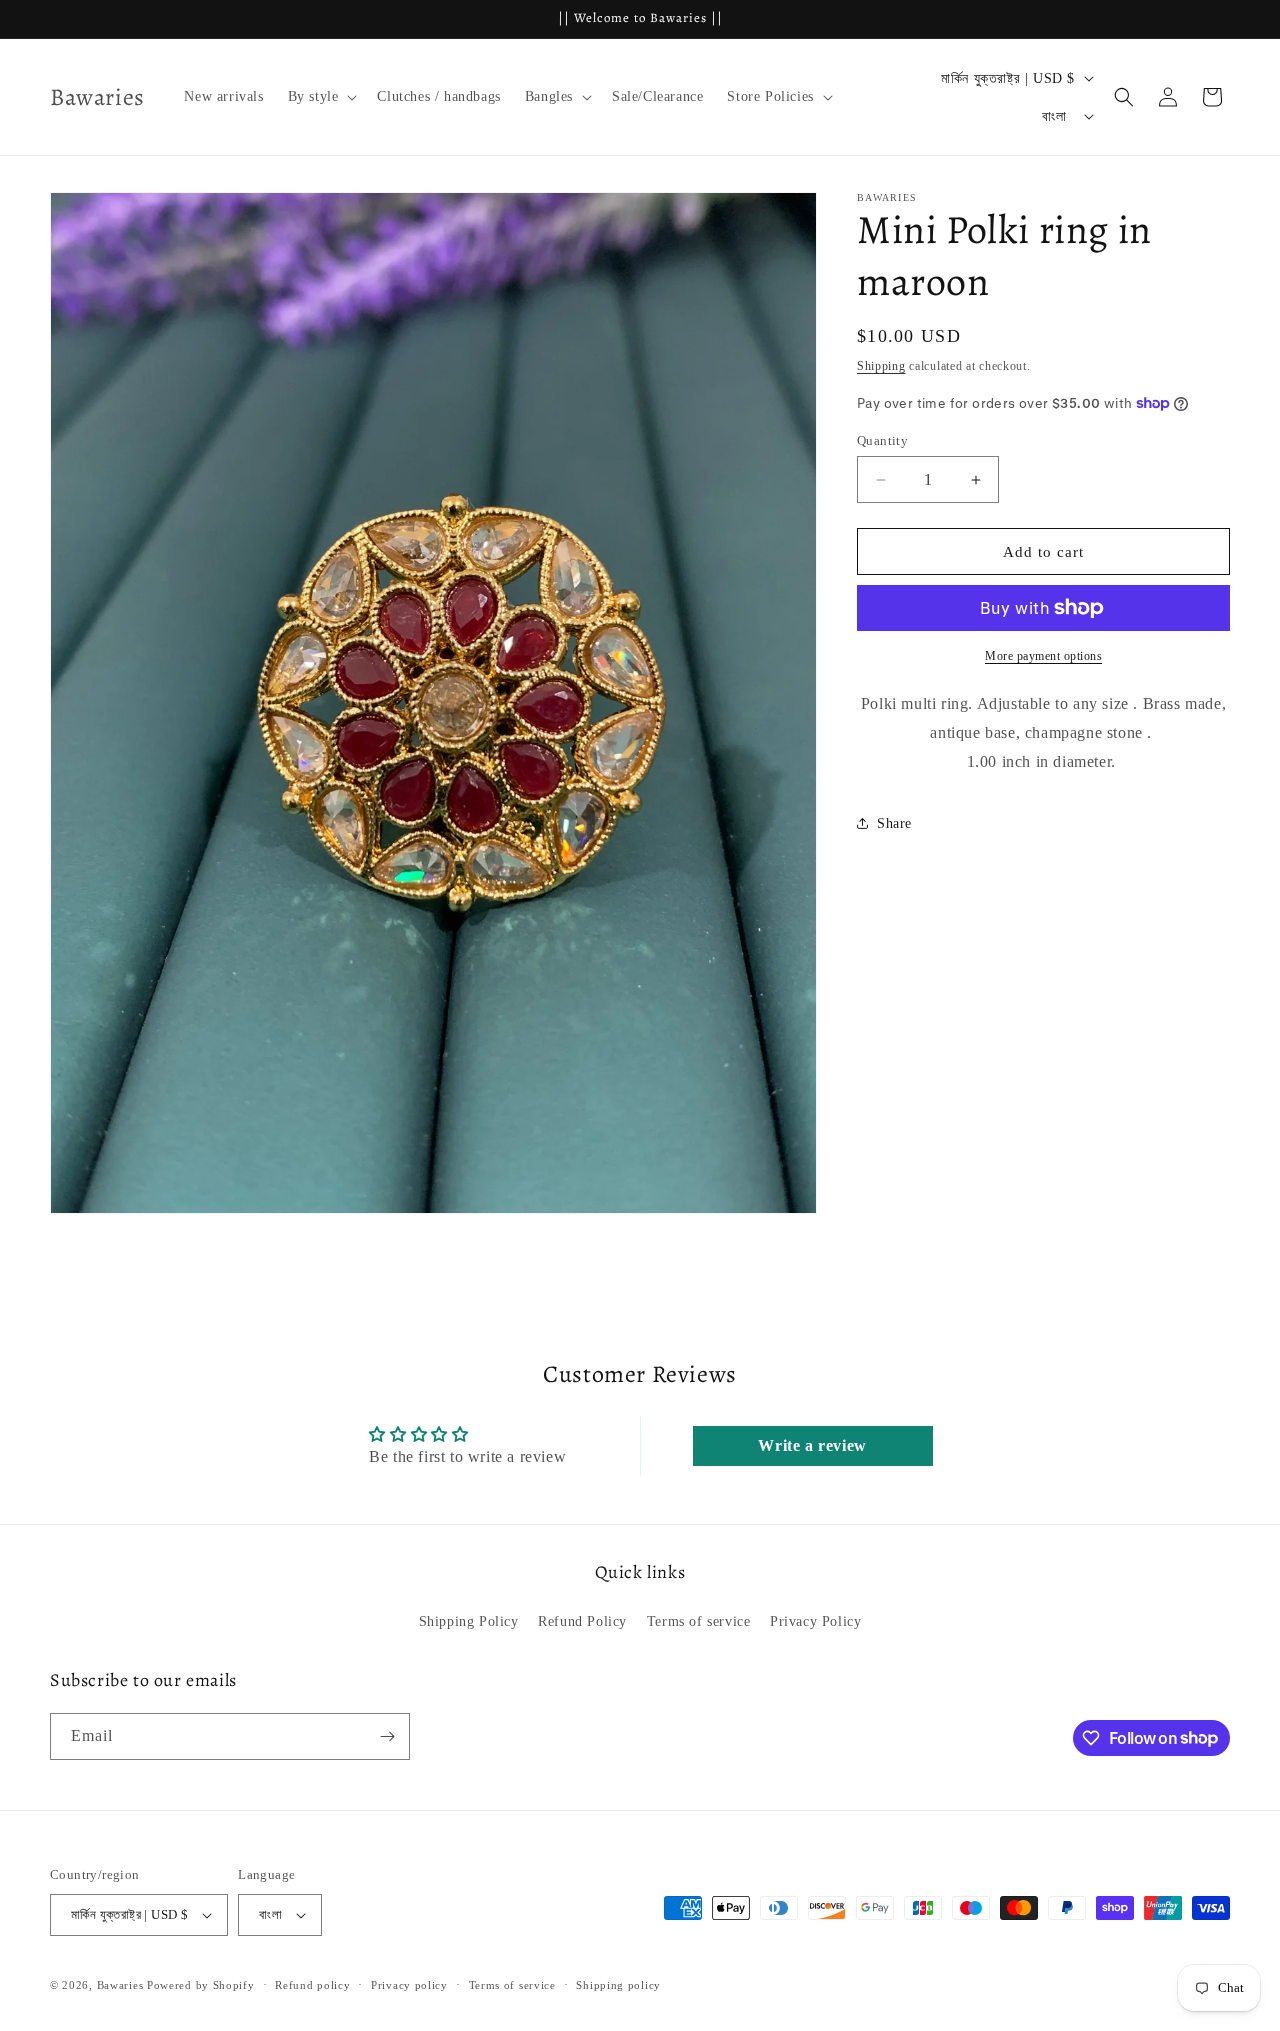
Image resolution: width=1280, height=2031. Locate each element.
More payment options (1043, 656)
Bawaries (120, 1985)
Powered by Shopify (201, 1985)
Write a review (812, 1445)
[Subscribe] (387, 1736)
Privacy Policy (815, 1621)
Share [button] (894, 823)
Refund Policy (582, 1621)
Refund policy (312, 1985)
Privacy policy (409, 1985)
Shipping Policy (469, 1621)
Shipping (881, 366)
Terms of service (699, 1621)
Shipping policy (618, 1985)
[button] (321, 97)
